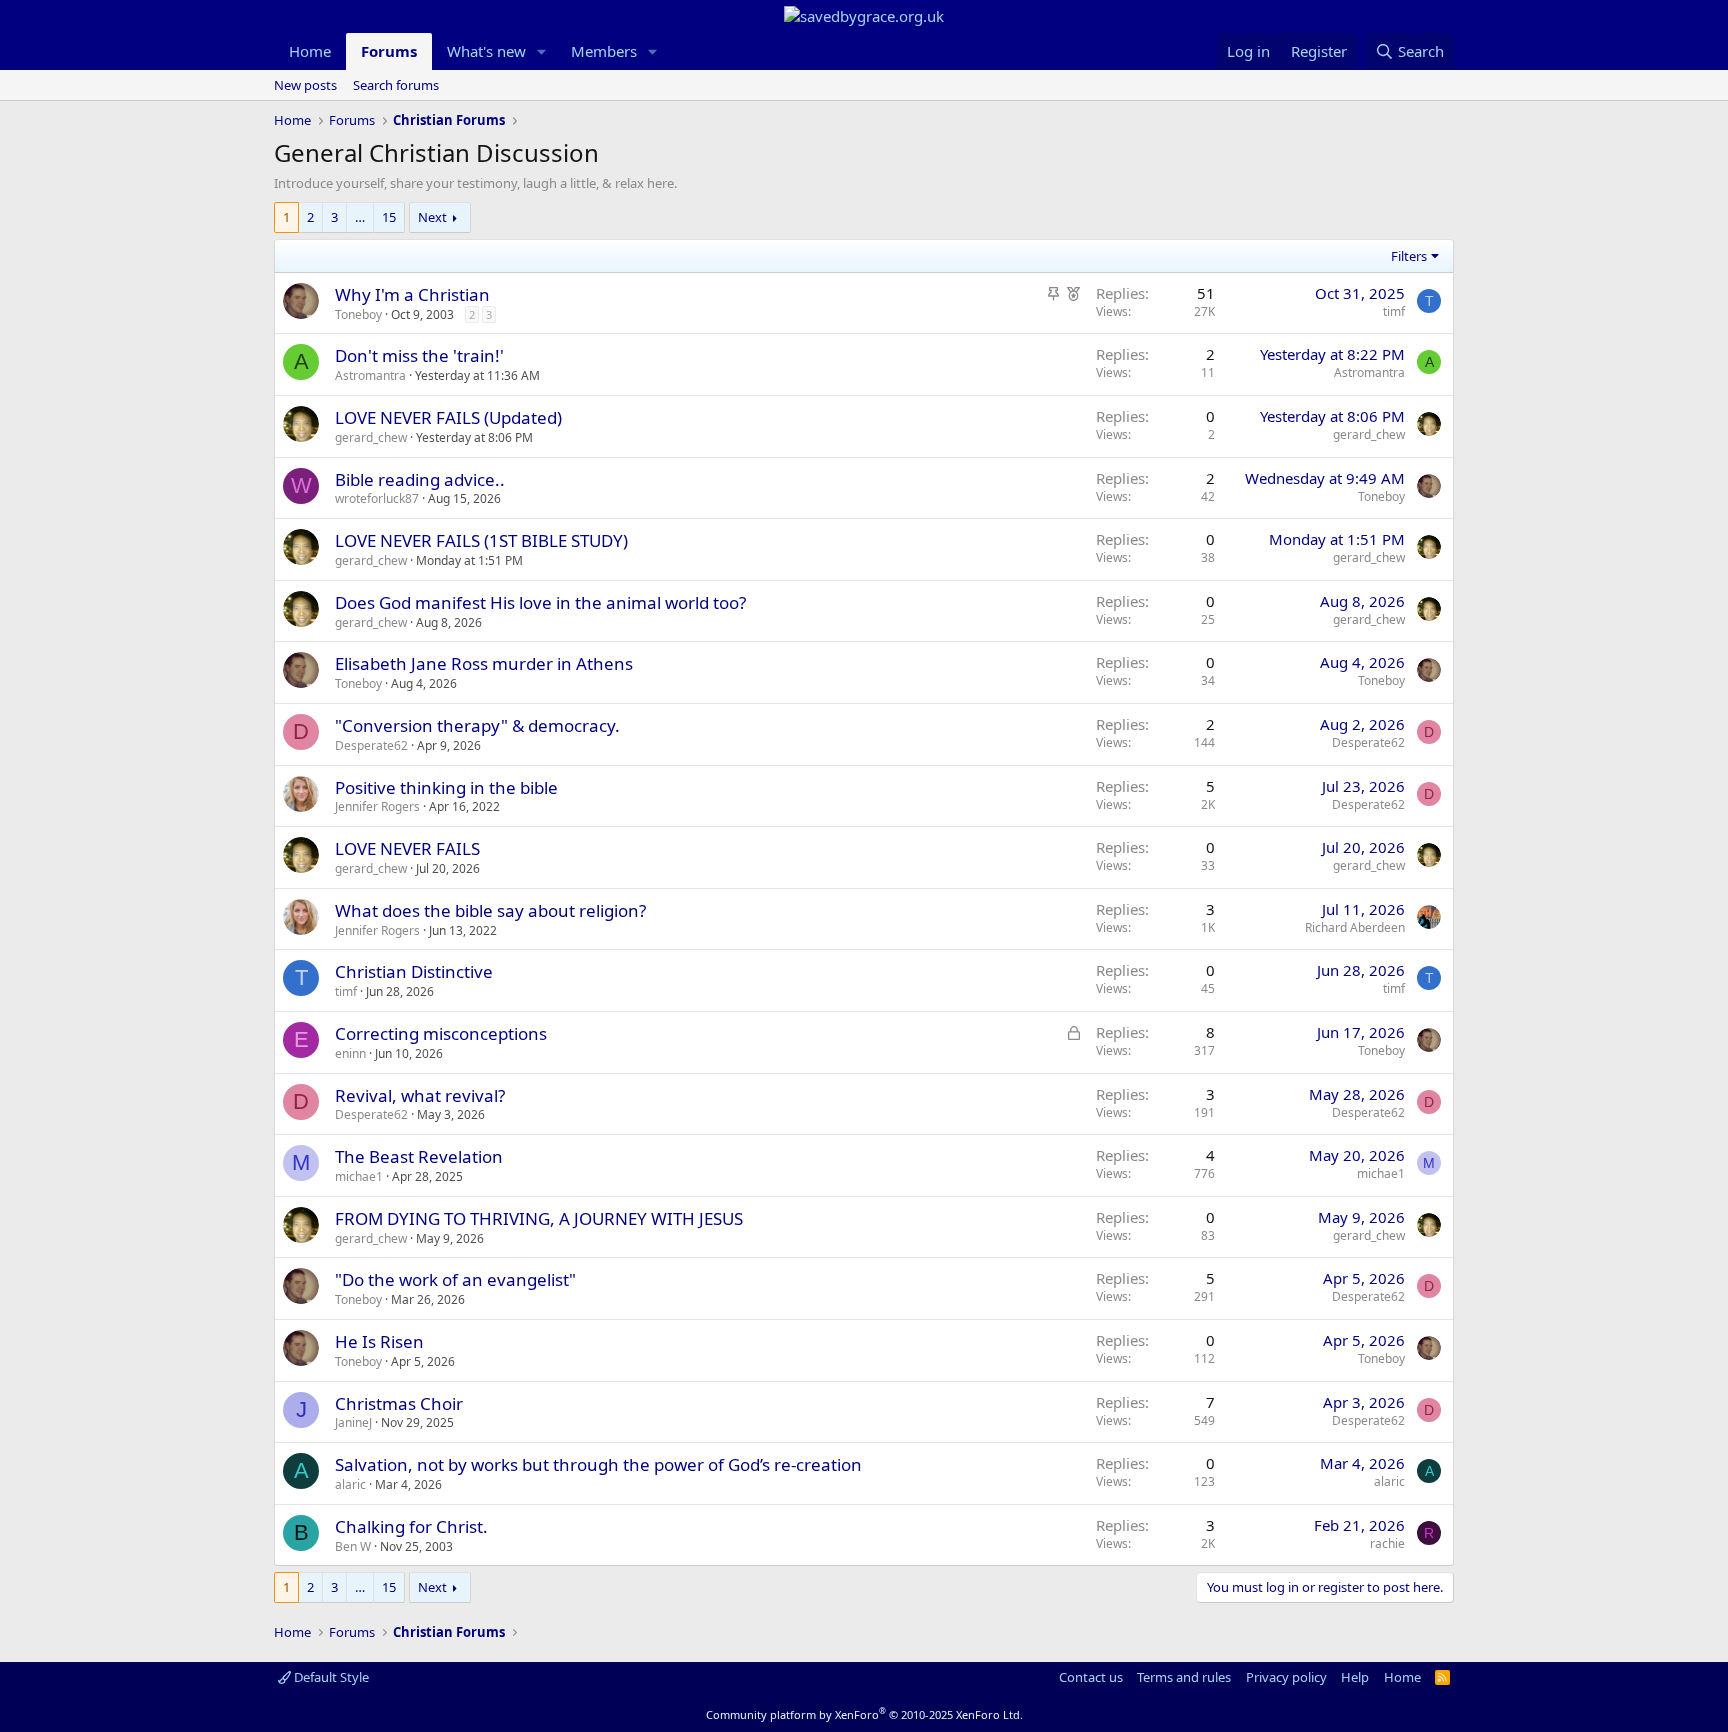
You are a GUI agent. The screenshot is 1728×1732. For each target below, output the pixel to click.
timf (1394, 311)
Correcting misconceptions (441, 1033)
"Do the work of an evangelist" (455, 1279)
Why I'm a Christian (412, 294)
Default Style (330, 1677)
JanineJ (353, 1422)
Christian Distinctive (414, 971)
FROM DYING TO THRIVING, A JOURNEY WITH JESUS (539, 1218)
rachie (1387, 1543)
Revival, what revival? (420, 1095)
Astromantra (370, 375)
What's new (486, 51)
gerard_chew (371, 437)
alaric (350, 1484)
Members (604, 51)
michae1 (359, 1176)
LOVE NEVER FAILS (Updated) (448, 417)
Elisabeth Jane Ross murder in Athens (484, 663)
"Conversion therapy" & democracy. (477, 725)
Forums (389, 51)
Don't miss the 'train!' (419, 355)
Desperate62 (371, 745)
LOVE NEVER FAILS (407, 848)
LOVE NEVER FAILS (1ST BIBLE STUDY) (481, 540)
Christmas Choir (399, 1403)
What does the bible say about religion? (490, 910)
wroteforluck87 (377, 498)
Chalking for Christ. (411, 1526)
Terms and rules (1184, 1677)
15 (389, 217)
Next (432, 217)
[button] (542, 51)
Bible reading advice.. (420, 479)
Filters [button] (1409, 256)
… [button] (360, 217)
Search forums (396, 85)
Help (1355, 1677)
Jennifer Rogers (377, 806)
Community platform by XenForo (864, 1714)
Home (310, 51)
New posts (305, 85)
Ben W (353, 1546)
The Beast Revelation (419, 1156)
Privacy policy (1286, 1677)
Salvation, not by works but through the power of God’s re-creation (598, 1464)
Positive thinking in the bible (446, 787)
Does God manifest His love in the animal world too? (540, 602)
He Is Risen (379, 1341)
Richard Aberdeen (1355, 927)
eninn (350, 1053)
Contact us (1091, 1677)
